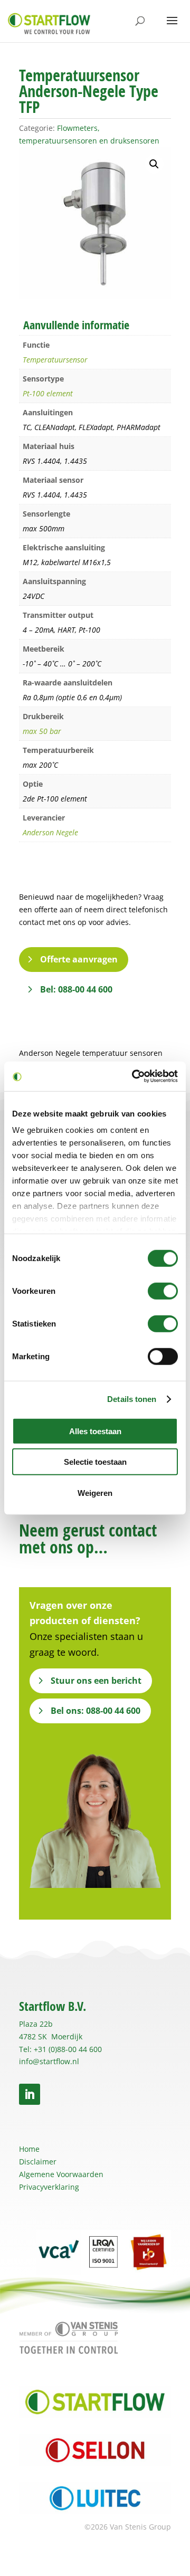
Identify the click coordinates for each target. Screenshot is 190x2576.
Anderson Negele (50, 832)
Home (29, 2149)
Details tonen (132, 1399)
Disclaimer (38, 2162)
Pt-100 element (48, 393)
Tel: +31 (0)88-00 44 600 (60, 2049)
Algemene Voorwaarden (61, 2174)
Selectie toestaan (95, 1462)
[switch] (163, 1291)
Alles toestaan (95, 1431)
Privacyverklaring (49, 2187)
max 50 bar (42, 731)
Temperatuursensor (55, 360)
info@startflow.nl (49, 2061)
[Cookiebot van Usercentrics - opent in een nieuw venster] (134, 1076)
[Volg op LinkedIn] (30, 2094)
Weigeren (95, 1492)
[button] (154, 164)
